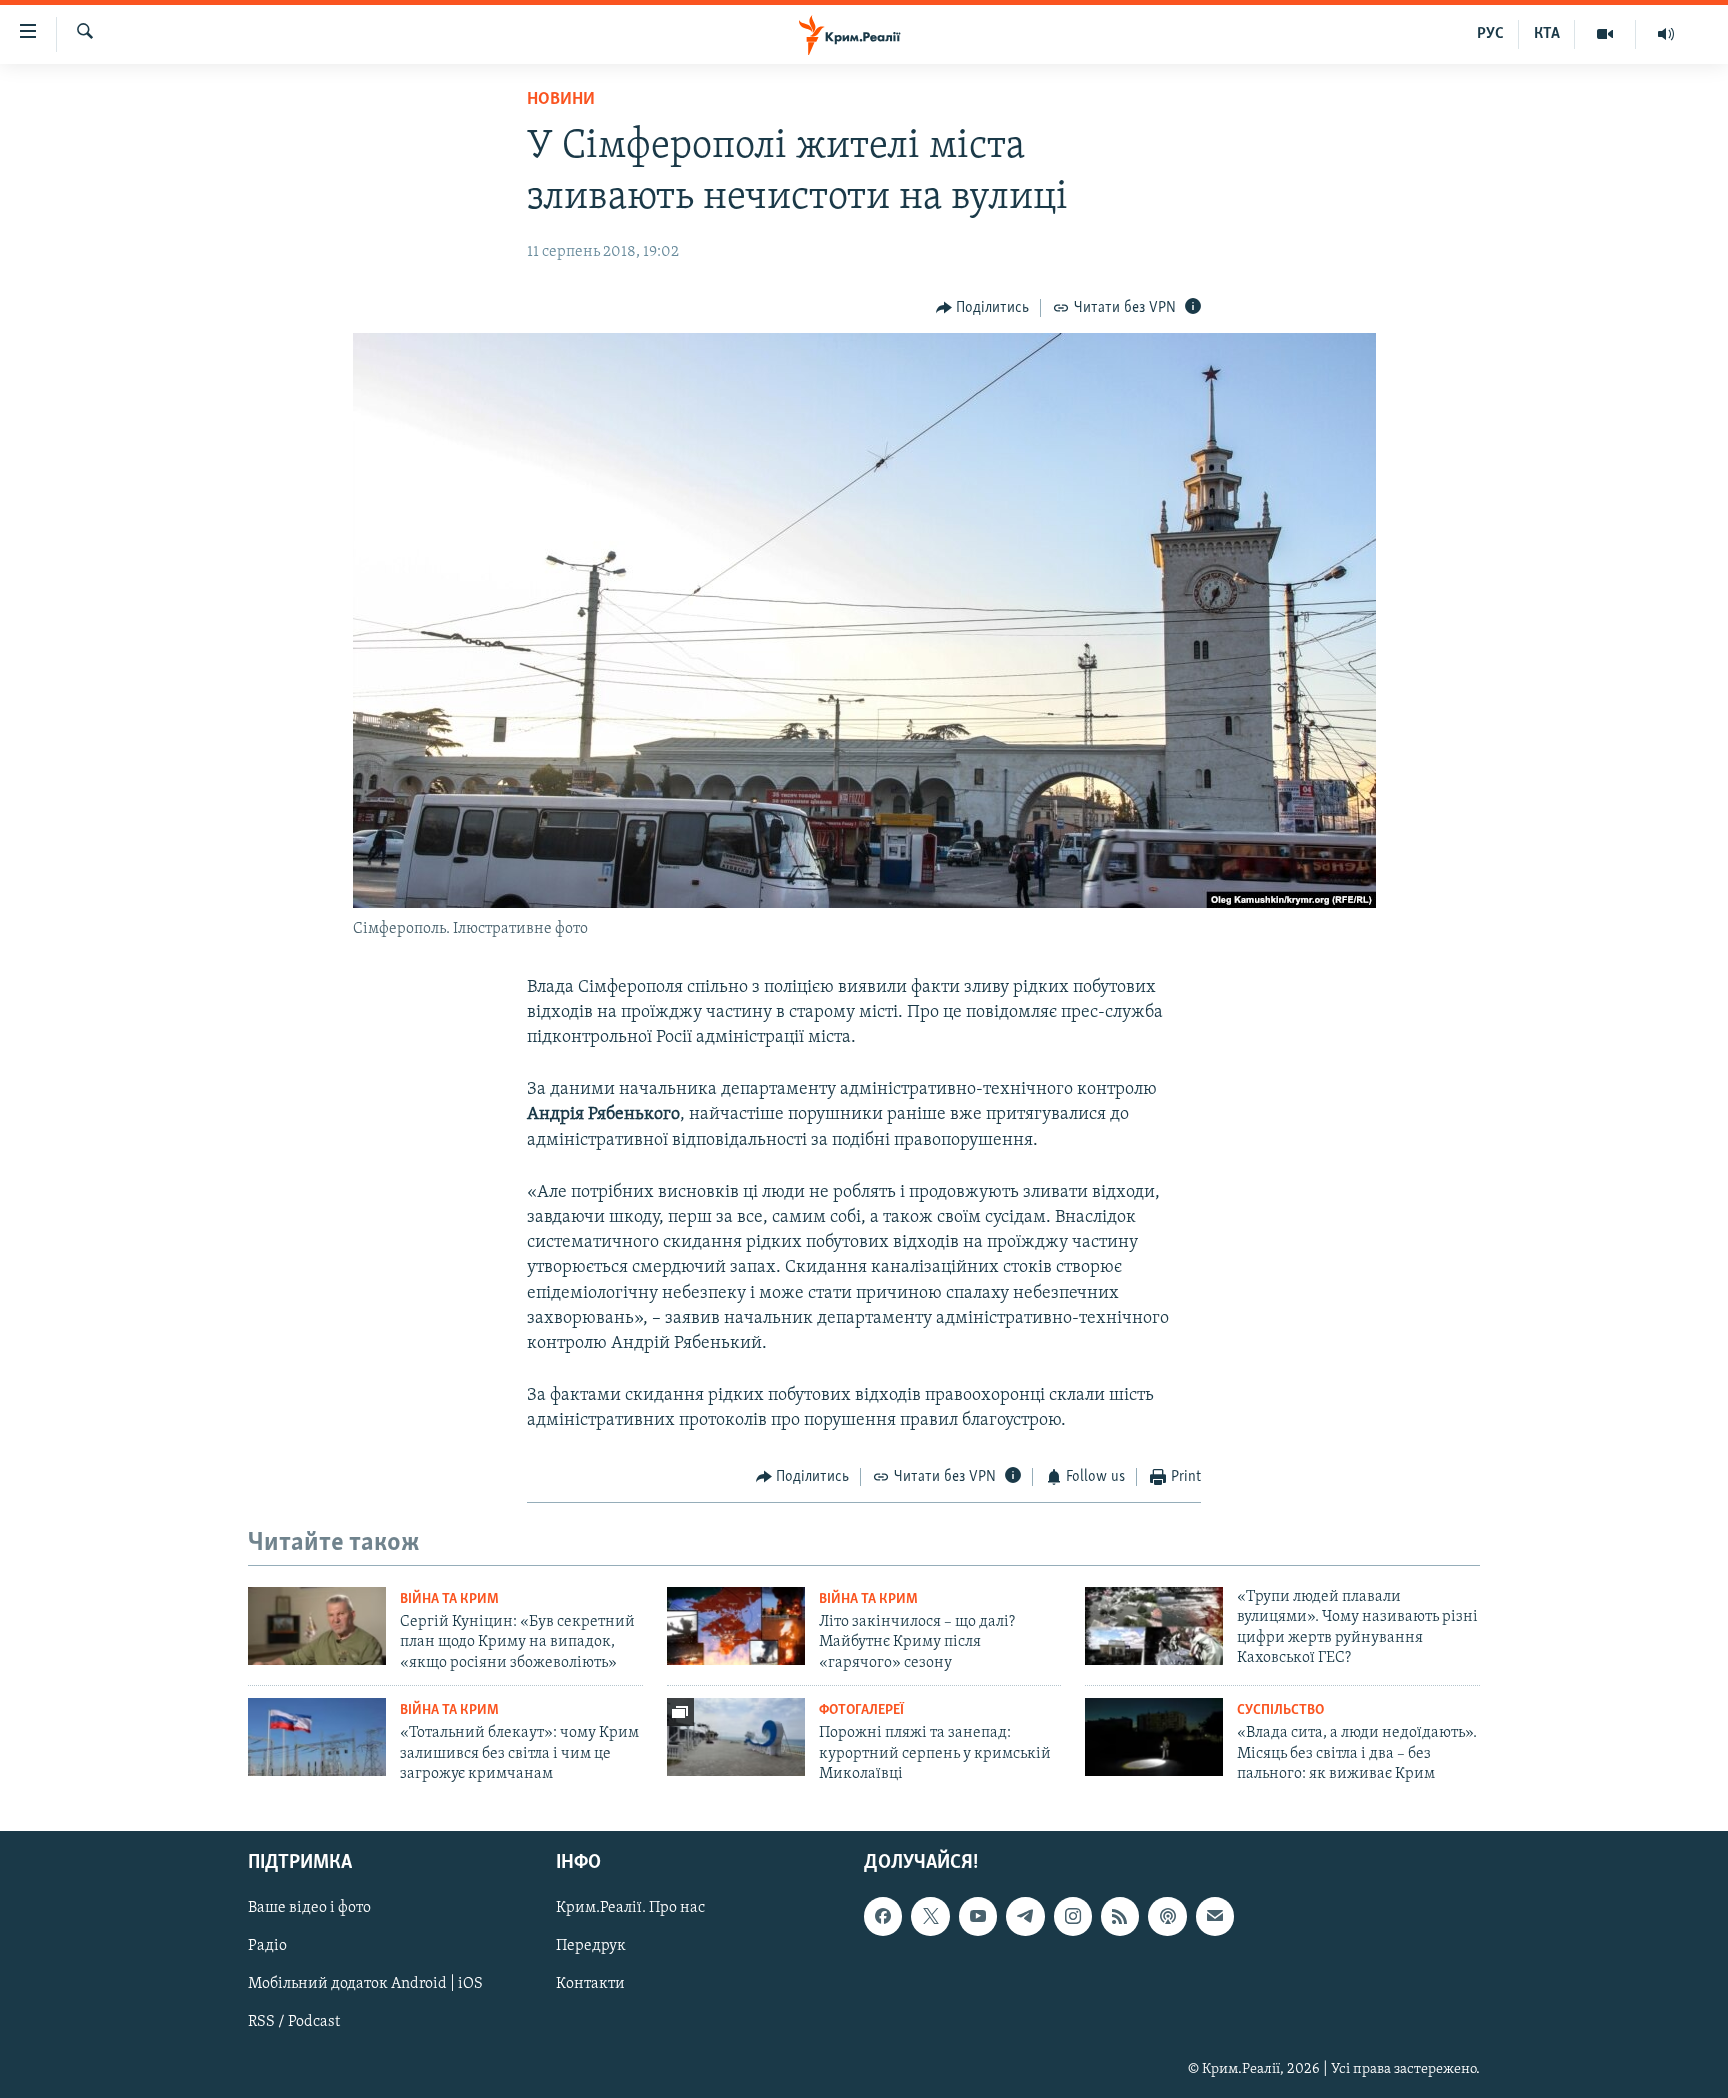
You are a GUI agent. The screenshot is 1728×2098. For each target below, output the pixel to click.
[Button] (983, 308)
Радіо (267, 1946)
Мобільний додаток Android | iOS (365, 1984)
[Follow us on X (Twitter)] (930, 1916)
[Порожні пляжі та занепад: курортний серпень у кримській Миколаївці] (736, 1737)
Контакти (590, 1984)
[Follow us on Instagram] (1073, 1916)
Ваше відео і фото (309, 1908)
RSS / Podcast (294, 2022)
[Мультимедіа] (1605, 34)
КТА (1547, 34)
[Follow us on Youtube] (978, 1916)
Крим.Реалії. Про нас (630, 1908)
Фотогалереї (861, 1710)
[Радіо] (1666, 34)
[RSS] (1120, 1916)
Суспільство (1280, 1710)
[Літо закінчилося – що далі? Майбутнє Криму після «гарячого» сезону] (736, 1626)
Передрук (591, 1946)
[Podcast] (1167, 1916)
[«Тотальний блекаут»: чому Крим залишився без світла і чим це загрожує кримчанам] (317, 1737)
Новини (561, 100)
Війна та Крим (449, 1599)
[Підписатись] (1215, 1916)
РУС (1490, 34)
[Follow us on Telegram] (1025, 1916)
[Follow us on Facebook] (883, 1916)
